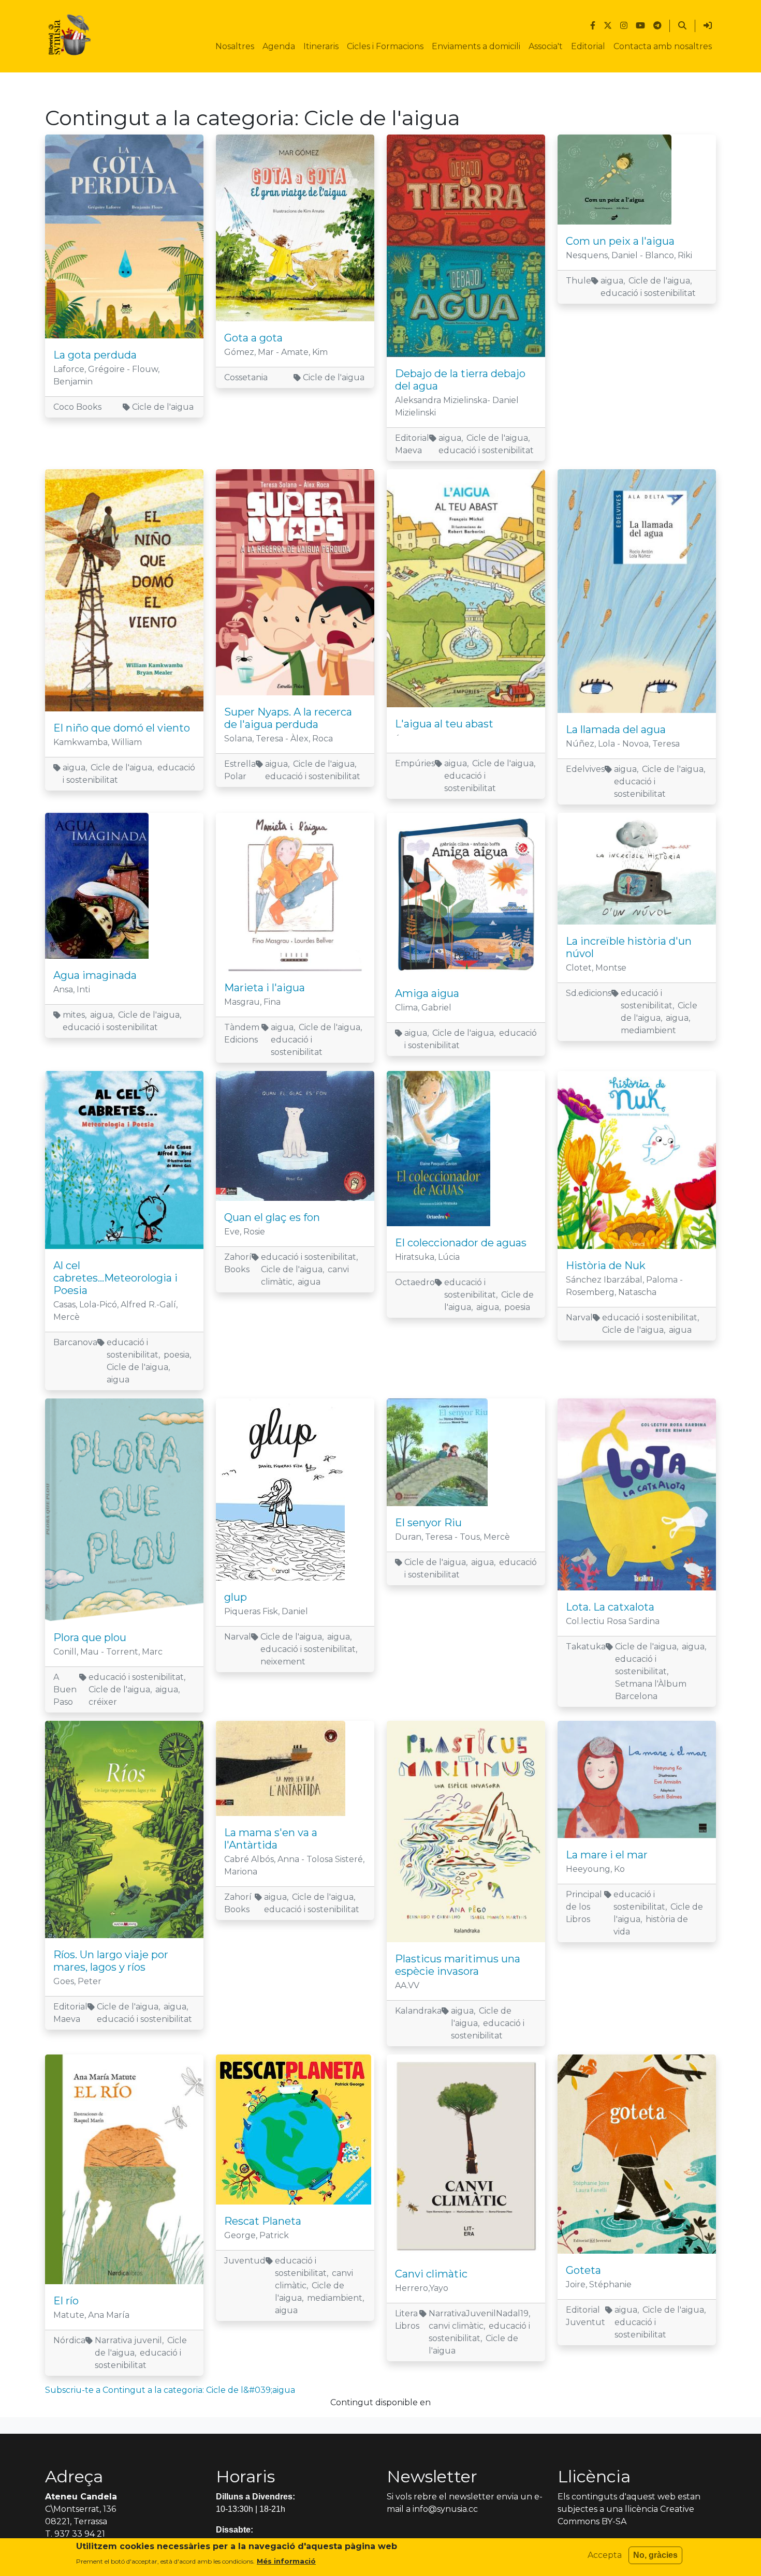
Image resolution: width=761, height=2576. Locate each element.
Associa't (546, 46)
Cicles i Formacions (385, 46)
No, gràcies (655, 2555)
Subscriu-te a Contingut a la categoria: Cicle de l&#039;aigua (170, 2390)
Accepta (605, 2555)
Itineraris (321, 46)
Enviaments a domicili (476, 46)
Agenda (279, 46)
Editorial (588, 46)
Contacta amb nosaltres (663, 46)
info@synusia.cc (445, 2509)
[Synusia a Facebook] (593, 26)
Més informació (286, 2561)
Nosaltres (235, 46)
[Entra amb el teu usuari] (708, 26)
